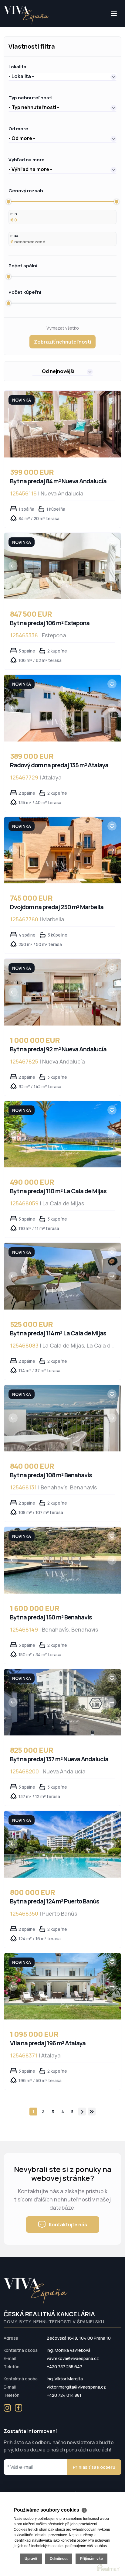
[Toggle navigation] (4, 26)
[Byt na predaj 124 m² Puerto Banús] (62, 1844)
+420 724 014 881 (64, 2395)
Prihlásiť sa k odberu (94, 2467)
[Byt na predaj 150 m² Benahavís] (62, 1560)
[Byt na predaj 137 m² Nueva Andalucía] (62, 1702)
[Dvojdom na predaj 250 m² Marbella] (62, 850)
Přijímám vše (91, 2559)
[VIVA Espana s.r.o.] (26, 15)
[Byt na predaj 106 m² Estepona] (62, 566)
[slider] (8, 202)
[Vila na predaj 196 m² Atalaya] (62, 1986)
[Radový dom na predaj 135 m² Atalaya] (62, 708)
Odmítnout (59, 2559)
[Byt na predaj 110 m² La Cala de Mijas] (62, 1134)
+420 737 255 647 (64, 2367)
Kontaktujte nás (68, 2225)
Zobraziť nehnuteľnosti (62, 342)
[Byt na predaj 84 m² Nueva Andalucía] (62, 424)
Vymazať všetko (63, 328)
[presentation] (13, 424)
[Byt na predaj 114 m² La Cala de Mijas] (62, 1276)
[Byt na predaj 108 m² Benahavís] (62, 1418)
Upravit (31, 2559)
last (92, 2112)
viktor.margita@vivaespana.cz (76, 2387)
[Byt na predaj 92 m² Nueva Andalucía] (62, 992)
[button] (62, 76)
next (82, 2112)
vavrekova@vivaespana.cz (73, 2358)
